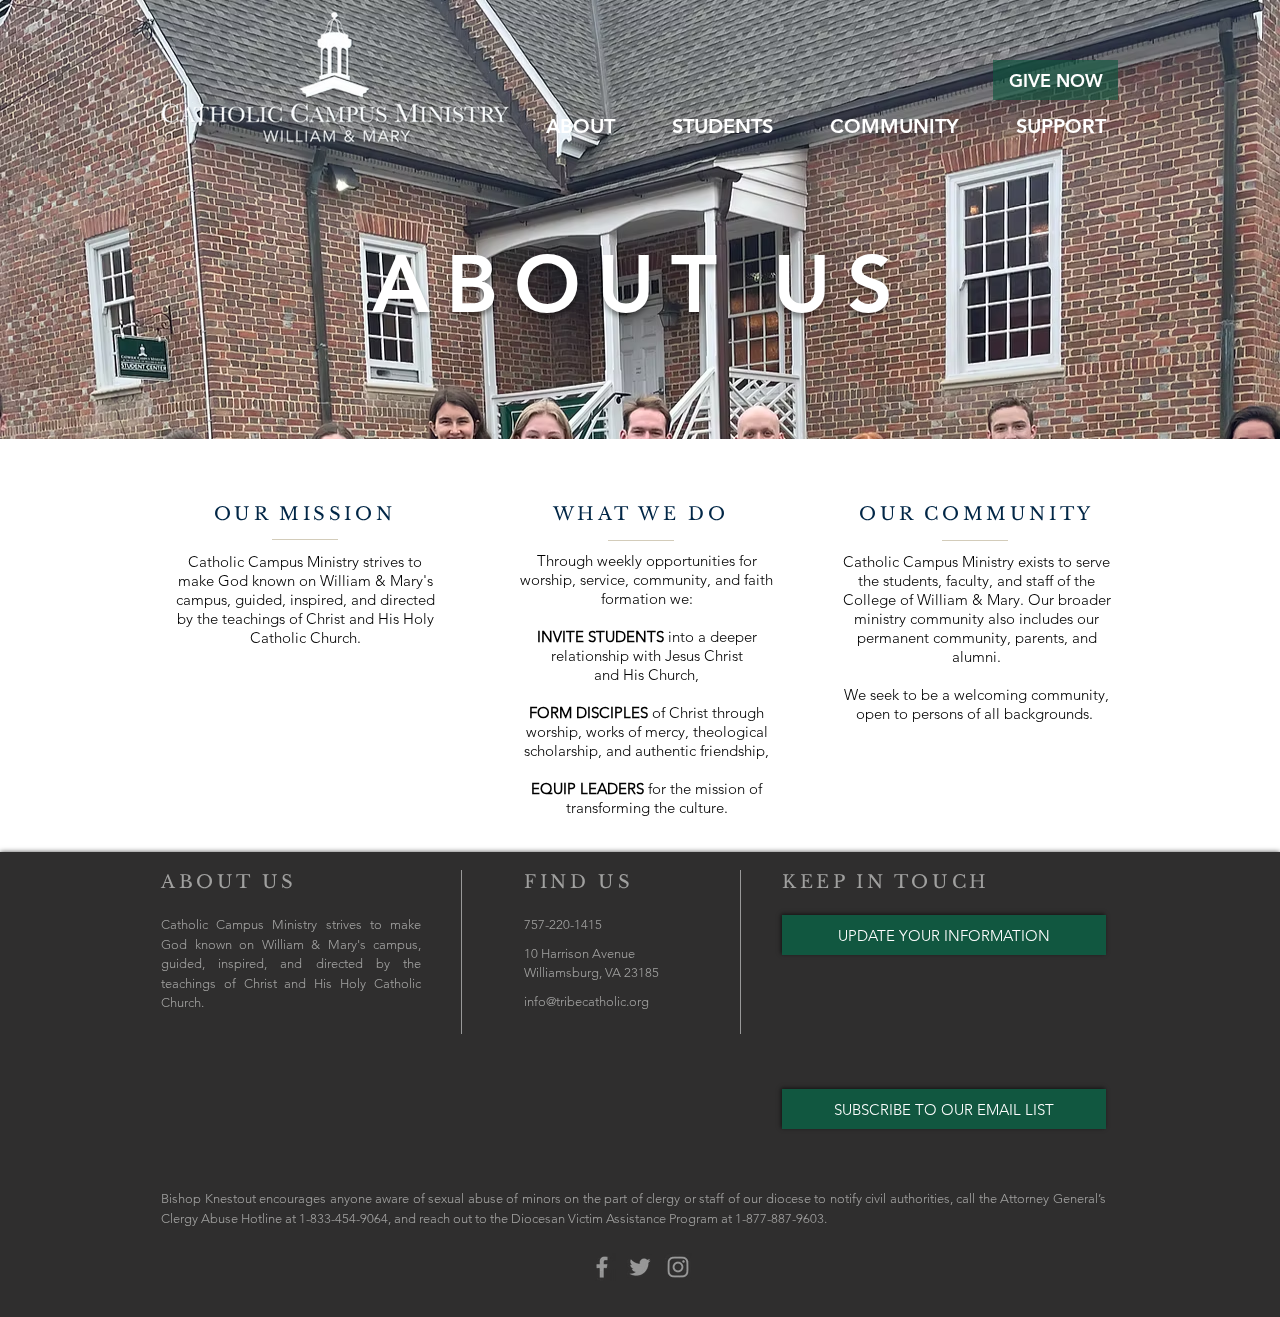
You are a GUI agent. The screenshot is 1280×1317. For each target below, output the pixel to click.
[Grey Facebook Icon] (602, 1267)
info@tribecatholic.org (586, 1001)
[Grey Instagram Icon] (678, 1267)
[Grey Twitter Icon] (640, 1267)
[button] (580, 124)
